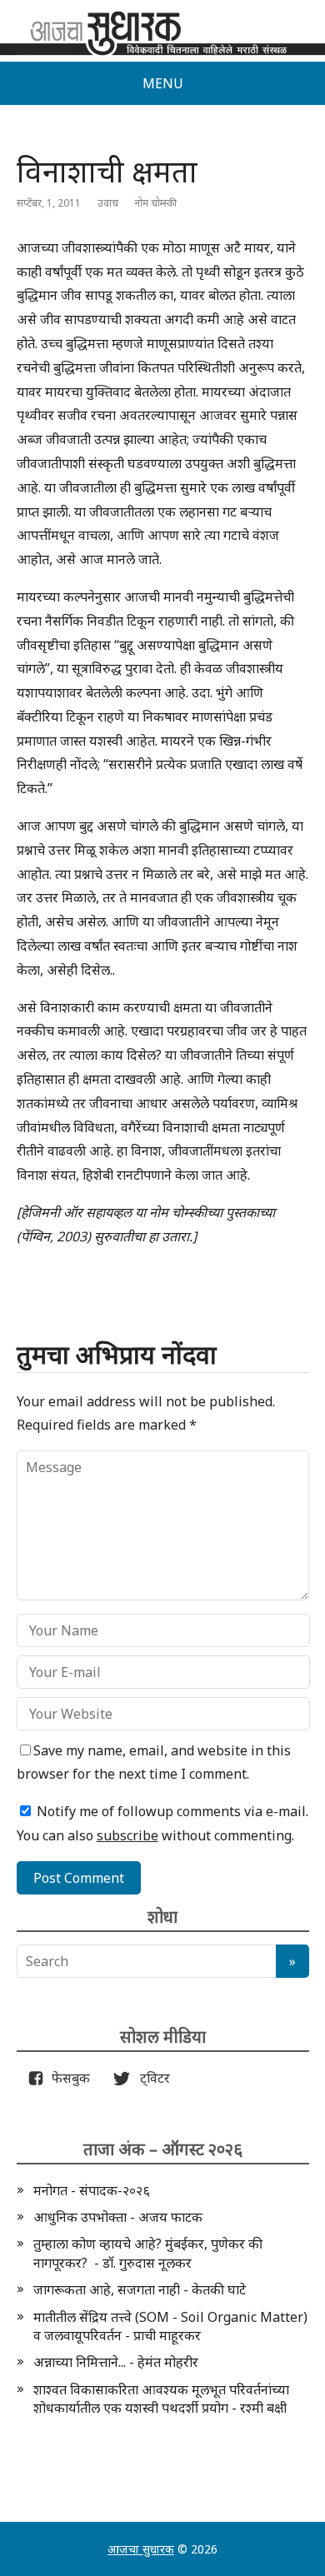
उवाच (108, 203)
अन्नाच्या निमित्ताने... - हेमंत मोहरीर (116, 2362)
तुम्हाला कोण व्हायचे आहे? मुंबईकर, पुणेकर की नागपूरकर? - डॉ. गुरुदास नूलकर (148, 2253)
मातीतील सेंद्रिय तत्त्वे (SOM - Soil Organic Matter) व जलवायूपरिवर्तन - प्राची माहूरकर (170, 2326)
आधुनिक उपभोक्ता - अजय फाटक (118, 2217)
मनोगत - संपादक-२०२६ (92, 2190)
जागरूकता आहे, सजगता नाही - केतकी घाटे (140, 2289)
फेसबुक (67, 2078)
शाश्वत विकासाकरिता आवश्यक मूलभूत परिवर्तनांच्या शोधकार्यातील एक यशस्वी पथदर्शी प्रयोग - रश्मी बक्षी (161, 2399)
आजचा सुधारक (141, 2549)
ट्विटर (150, 2078)
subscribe (127, 1835)
